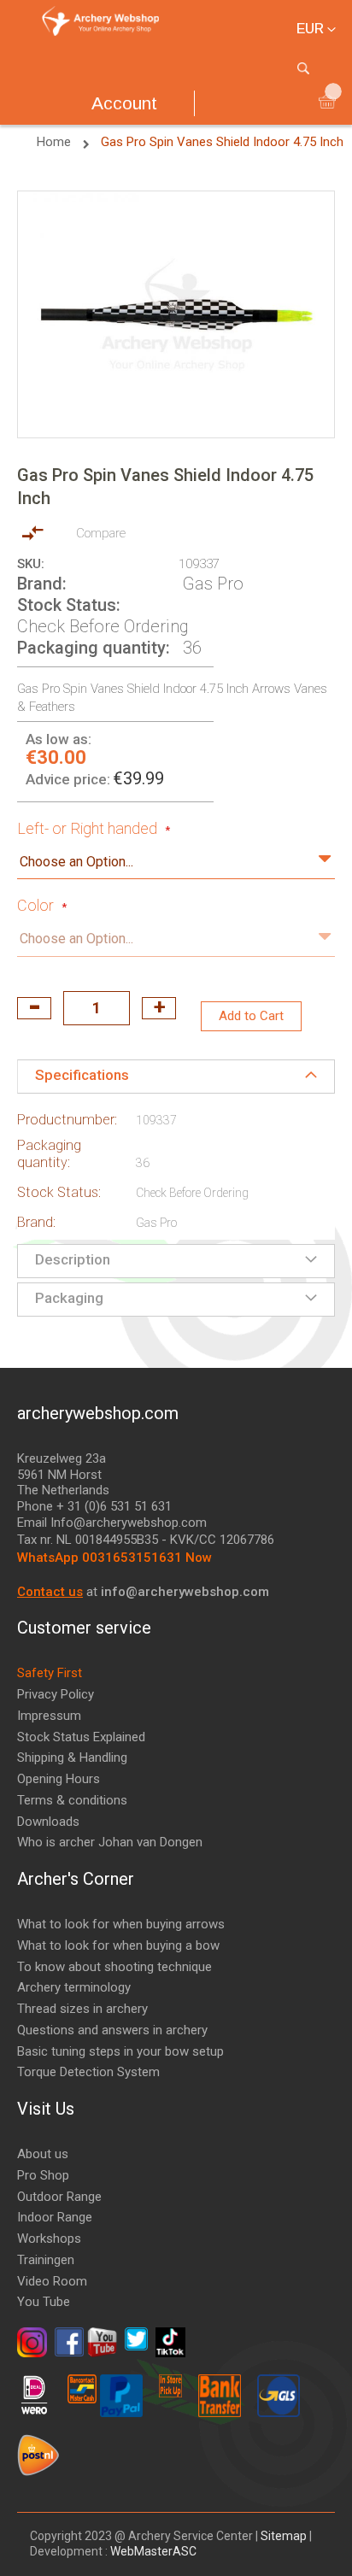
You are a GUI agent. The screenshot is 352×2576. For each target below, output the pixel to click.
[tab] (176, 1077)
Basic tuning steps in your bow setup (120, 2051)
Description (73, 1259)
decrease (34, 1008)
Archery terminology (74, 1987)
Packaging (69, 1298)
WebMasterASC (153, 2551)
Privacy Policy (56, 1694)
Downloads (48, 1822)
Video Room (52, 2281)
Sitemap (284, 2536)
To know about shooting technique (114, 1967)
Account (124, 103)
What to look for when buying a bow (118, 1945)
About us (43, 2154)
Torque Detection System (88, 2072)
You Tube (44, 2302)
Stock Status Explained (81, 1737)
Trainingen (46, 2260)
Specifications (82, 1075)
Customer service (84, 1628)
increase (159, 1008)
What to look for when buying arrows (121, 1924)
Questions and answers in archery (112, 2030)
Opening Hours (59, 1779)
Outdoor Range (59, 2197)
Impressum (49, 1716)
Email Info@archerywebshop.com (112, 1523)
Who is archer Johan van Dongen (110, 1842)
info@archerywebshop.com (185, 1592)
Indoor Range (55, 2217)
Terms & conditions (72, 1800)
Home (56, 142)
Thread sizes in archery (82, 2009)
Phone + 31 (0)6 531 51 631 (94, 1506)
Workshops (49, 2239)
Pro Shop (43, 2175)
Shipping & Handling (72, 1757)
